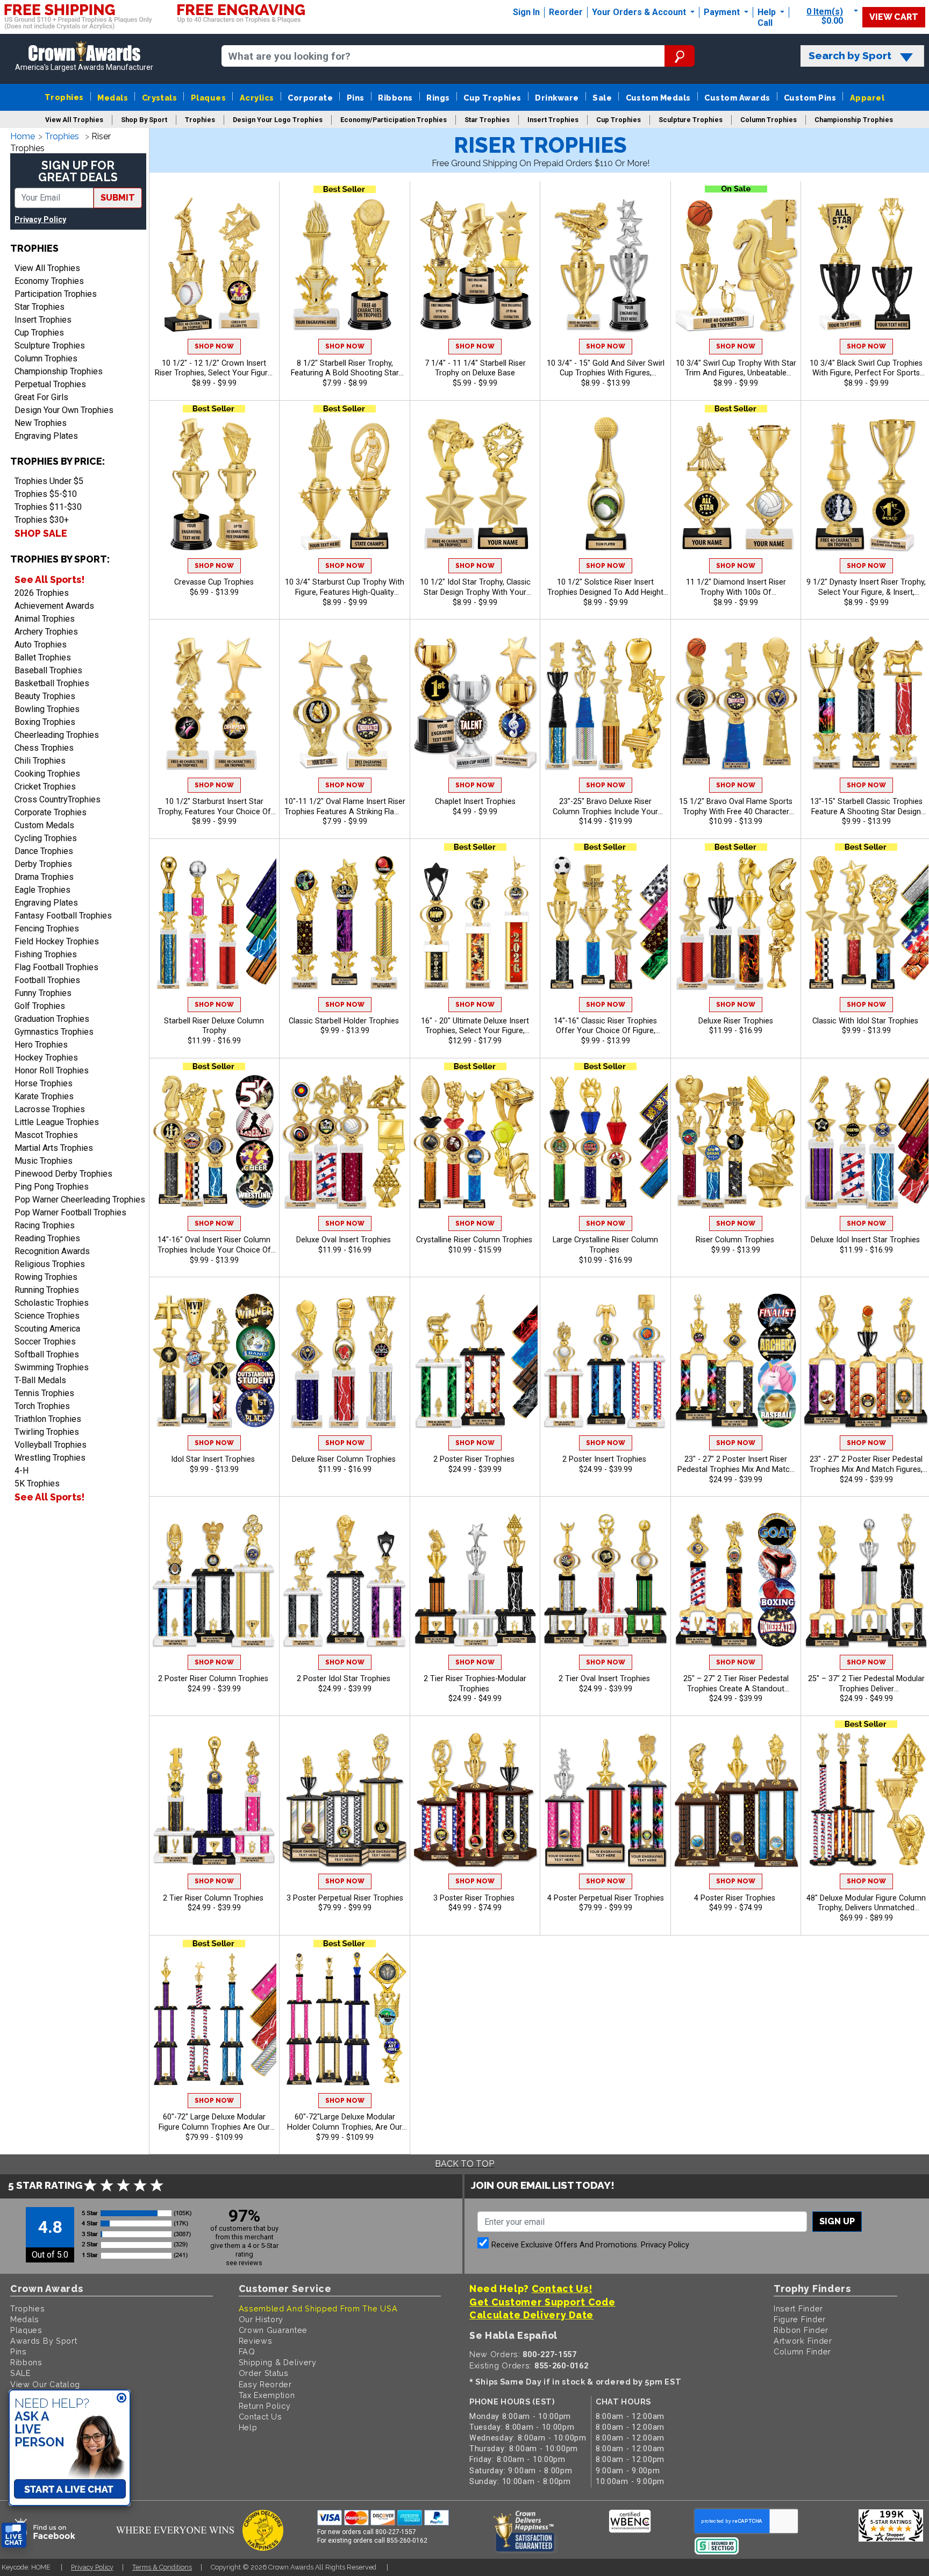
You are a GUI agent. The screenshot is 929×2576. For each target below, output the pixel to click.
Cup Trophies (492, 98)
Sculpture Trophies (50, 346)
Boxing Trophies (45, 722)
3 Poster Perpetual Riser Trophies (345, 1898)
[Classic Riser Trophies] (605, 923)
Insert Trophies (43, 320)
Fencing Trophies (47, 928)
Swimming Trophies (52, 1367)
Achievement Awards (54, 606)
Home (23, 136)
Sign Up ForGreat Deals (78, 171)
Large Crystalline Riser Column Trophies (605, 1245)
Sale (602, 98)
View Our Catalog (45, 2384)
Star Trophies (40, 307)
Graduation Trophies (52, 1019)
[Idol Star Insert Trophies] (214, 1361)
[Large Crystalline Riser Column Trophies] (605, 1142)
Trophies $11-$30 (48, 507)
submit (118, 198)
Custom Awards (737, 98)
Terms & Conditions (162, 2567)
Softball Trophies (47, 1354)
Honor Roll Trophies (52, 1070)
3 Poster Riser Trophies (475, 1898)
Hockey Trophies (46, 1058)
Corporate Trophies (51, 812)
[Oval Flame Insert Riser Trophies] (345, 703)
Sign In (526, 12)
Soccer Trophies (45, 1342)
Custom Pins (810, 98)
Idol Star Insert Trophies (214, 1459)
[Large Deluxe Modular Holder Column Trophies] (345, 2019)
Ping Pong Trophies (52, 1187)
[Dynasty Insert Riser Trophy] (866, 484)
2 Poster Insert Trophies (605, 1459)
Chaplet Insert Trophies (475, 802)
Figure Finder (800, 2319)
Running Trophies (47, 1290)
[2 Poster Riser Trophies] (475, 1361)
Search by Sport (850, 56)
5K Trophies (37, 1483)
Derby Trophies (43, 864)
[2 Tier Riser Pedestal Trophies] (736, 1580)
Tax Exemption (267, 2395)
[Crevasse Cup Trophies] (214, 484)
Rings (438, 98)
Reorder (566, 12)
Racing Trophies (45, 1225)
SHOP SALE (41, 533)
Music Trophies (44, 1161)
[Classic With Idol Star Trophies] (866, 923)
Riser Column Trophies (736, 1240)
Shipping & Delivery (278, 2362)
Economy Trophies (49, 281)
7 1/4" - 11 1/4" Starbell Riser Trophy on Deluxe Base (475, 368)
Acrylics (257, 98)
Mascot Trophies (46, 1135)
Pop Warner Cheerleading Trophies (80, 1200)
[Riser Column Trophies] (736, 1142)
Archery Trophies (46, 632)
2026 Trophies (42, 593)
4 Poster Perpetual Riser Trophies (606, 1898)
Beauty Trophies (45, 696)
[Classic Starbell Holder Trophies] (345, 923)
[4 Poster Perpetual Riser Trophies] (605, 1800)
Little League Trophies (57, 1122)
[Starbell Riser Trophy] (345, 265)
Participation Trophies (56, 294)
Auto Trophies (41, 645)
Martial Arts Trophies (54, 1148)
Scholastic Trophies (52, 1303)
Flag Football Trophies (56, 967)
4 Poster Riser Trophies (736, 1898)
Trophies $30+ (42, 520)
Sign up (837, 2221)
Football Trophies (47, 980)
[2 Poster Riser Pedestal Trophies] (866, 1361)
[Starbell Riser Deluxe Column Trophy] (214, 923)
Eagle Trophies (42, 890)
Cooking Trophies (47, 774)
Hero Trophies (41, 1045)
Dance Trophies (44, 851)
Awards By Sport (44, 2341)
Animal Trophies (45, 619)
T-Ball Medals (40, 1380)
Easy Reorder (265, 2384)
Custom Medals (658, 98)
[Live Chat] (14, 2535)
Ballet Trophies (43, 657)
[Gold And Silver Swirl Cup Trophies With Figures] (605, 265)
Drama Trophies (44, 877)
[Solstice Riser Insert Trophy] (605, 484)
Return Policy (265, 2406)
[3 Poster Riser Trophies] (475, 1800)
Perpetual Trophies (50, 384)
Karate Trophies (44, 1096)
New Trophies (41, 423)
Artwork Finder (803, 2341)
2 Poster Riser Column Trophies (214, 1679)
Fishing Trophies (46, 954)
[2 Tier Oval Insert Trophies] (605, 1580)
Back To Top (464, 2164)
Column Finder (802, 2351)
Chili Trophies (40, 761)
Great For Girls (41, 397)
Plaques (208, 98)
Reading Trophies (47, 1238)
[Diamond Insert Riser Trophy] (736, 484)
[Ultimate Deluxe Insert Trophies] (475, 923)
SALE (20, 2373)
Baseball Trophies (48, 670)
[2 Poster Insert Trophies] (605, 1361)
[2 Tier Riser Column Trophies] (214, 1800)
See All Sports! (49, 579)
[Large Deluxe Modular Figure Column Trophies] (214, 2019)
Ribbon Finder (801, 2330)
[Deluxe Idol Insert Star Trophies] (866, 1142)
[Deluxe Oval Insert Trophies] (345, 1142)
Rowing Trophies (46, 1277)
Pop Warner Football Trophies (70, 1212)
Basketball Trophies (52, 683)
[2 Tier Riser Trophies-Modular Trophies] (475, 1580)
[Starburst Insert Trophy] (214, 703)
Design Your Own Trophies (64, 410)
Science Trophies (47, 1316)
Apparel (867, 98)
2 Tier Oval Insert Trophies (605, 1679)
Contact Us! (562, 2289)
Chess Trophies (44, 748)
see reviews (244, 2263)
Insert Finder (798, 2308)
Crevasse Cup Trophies (214, 582)
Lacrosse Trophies (50, 1109)
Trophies (64, 97)
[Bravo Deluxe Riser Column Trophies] (605, 703)
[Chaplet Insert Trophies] (475, 703)
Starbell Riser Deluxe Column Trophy (214, 1026)
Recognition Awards (52, 1251)
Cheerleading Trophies (57, 735)
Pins (356, 98)
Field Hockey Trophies (57, 941)
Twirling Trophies (47, 1432)
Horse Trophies (44, 1083)
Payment (723, 12)
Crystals (160, 98)
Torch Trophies (42, 1406)
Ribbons (395, 98)
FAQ (247, 2351)
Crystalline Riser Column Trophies (475, 1240)
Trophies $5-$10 (46, 494)
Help (767, 12)
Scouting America (47, 1329)
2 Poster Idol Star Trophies (345, 1679)
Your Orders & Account (640, 12)
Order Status (264, 2373)
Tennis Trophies (44, 1393)
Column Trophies (46, 358)
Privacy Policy (40, 220)
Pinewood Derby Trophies (63, 1174)
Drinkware (557, 98)
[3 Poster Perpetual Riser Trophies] (345, 1800)
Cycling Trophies (46, 838)
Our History (261, 2319)
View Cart (894, 17)
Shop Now (214, 346)
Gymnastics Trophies (54, 1032)
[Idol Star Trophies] (475, 484)
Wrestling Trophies (50, 1458)
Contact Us (260, 2417)
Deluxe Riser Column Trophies (345, 1459)
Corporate (310, 98)
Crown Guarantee (273, 2330)
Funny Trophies (43, 993)
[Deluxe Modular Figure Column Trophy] (866, 1800)
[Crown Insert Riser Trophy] (214, 265)
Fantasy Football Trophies (63, 916)
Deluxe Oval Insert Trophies (345, 1240)
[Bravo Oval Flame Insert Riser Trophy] (736, 703)
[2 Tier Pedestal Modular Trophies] (866, 1580)
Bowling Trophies (47, 709)
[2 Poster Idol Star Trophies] (345, 1580)
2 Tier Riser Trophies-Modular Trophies (475, 1684)
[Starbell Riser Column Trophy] (866, 703)
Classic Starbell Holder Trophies (345, 1021)
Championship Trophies (59, 371)
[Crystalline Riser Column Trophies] (475, 1142)
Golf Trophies (40, 1006)
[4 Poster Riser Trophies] (736, 1800)
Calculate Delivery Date (531, 2315)
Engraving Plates (46, 436)
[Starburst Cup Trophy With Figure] (345, 484)
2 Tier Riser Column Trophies (214, 1898)
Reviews (256, 2341)
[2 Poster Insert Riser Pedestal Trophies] (736, 1361)
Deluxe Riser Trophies (736, 1021)
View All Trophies (47, 268)
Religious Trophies (50, 1264)
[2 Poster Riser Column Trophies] (214, 1580)
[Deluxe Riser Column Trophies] (345, 1361)
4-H (22, 1471)
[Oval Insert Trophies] (214, 1142)
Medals (113, 98)
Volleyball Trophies (51, 1445)
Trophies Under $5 (49, 481)
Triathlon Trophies (48, 1419)
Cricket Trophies (45, 787)
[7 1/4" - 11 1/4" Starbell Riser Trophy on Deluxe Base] (475, 265)
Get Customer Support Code (542, 2302)
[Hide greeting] (122, 2399)
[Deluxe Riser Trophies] (736, 923)
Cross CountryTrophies (58, 799)
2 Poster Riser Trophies (475, 1459)
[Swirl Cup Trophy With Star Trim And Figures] (736, 265)
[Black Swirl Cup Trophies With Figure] (866, 265)
